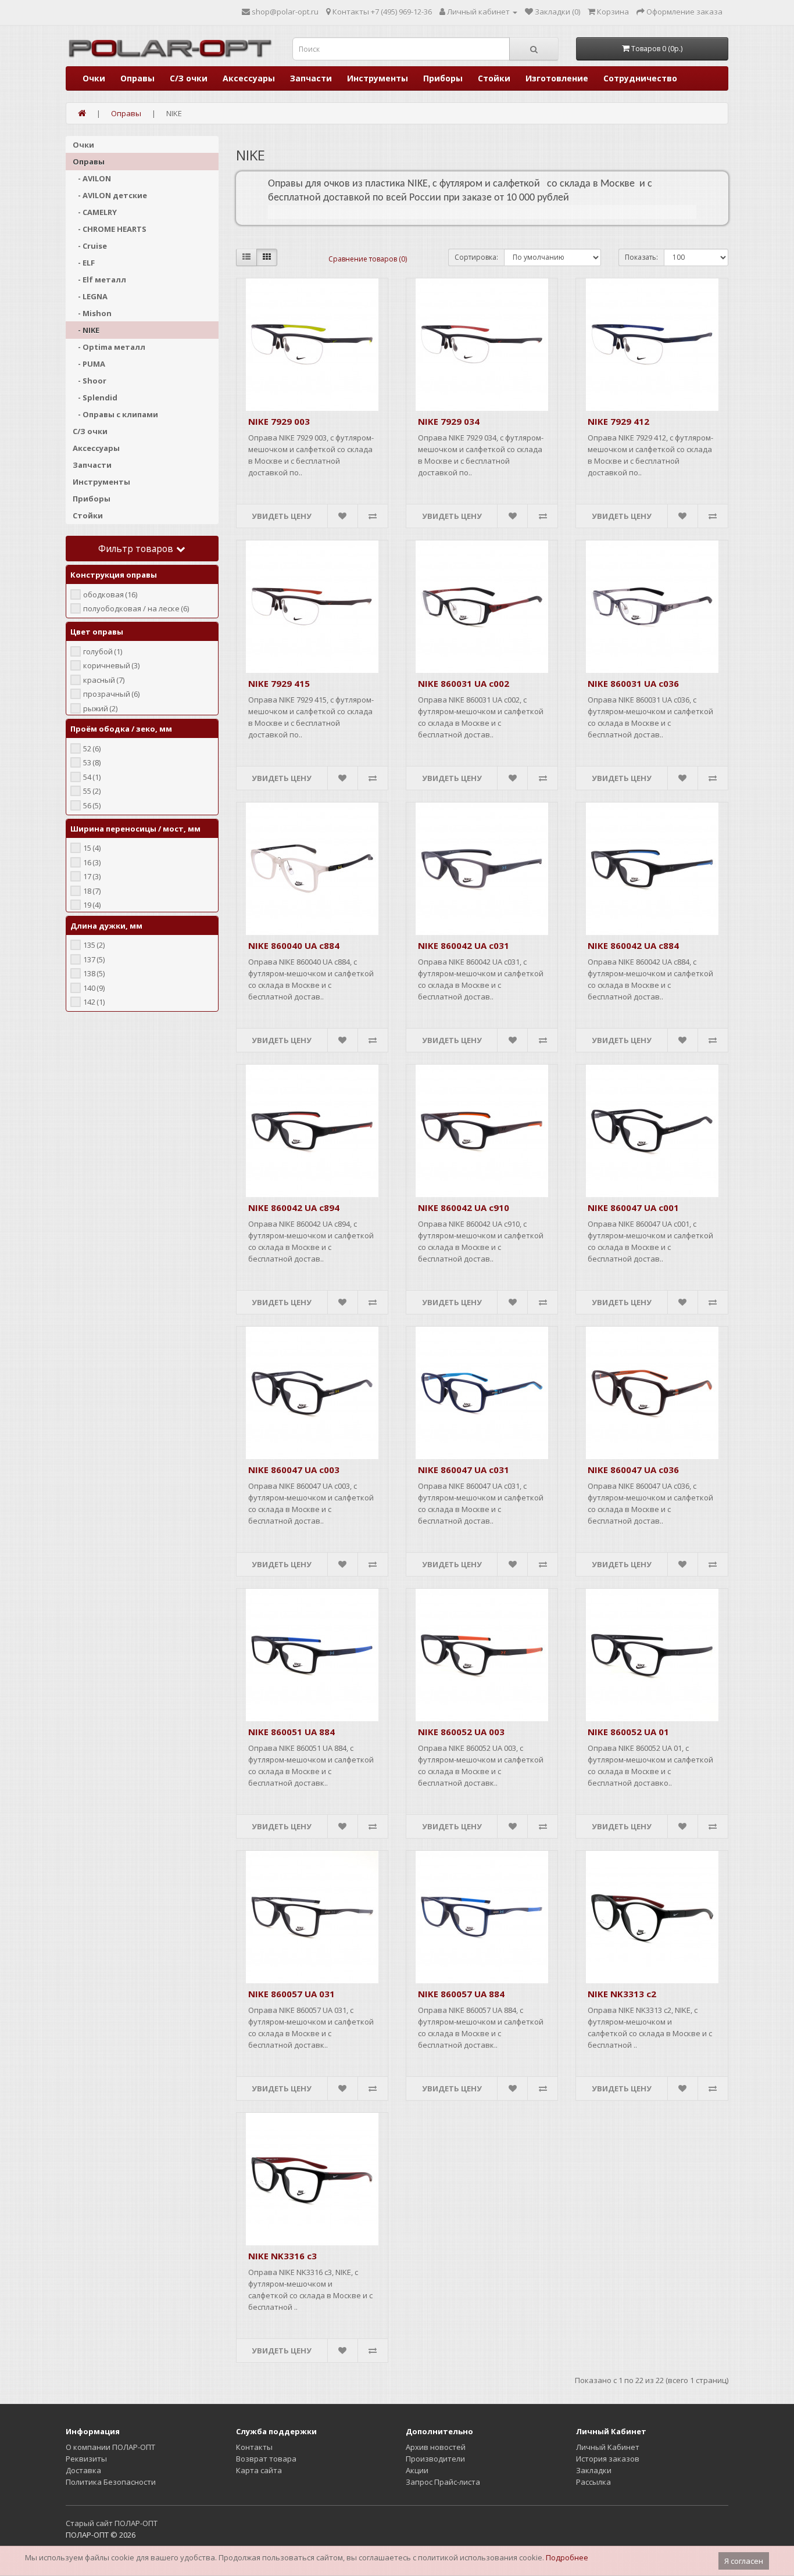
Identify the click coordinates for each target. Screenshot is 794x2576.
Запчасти (311, 78)
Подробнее (567, 2557)
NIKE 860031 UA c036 (633, 683)
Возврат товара (266, 2459)
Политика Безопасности (111, 2482)
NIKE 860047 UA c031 (464, 1470)
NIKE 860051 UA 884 (292, 1732)
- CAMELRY (95, 212)
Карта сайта (259, 2470)
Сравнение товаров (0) (368, 259)
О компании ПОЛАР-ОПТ (110, 2447)
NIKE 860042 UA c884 (633, 945)
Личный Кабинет (608, 2447)
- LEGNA (90, 296)
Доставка (83, 2470)
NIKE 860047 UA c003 (294, 1470)
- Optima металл (109, 347)
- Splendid (95, 397)
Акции (417, 2470)
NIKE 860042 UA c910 (464, 1208)
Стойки (494, 78)
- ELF (84, 263)
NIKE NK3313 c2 (622, 1994)
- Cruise (90, 246)
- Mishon (92, 313)
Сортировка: (476, 257)
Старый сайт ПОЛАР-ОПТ (112, 2523)
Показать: (641, 257)
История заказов (608, 2459)
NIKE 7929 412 (618, 421)
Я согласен (744, 2561)
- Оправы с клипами (115, 414)
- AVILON (92, 178)
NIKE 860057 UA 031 (292, 1994)
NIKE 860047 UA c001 (633, 1208)
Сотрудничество (640, 78)
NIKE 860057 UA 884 (461, 1994)
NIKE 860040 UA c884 (294, 945)
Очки (94, 78)
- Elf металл (99, 280)
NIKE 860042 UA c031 (464, 945)
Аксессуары (249, 78)
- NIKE (86, 330)
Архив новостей (436, 2447)
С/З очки (189, 78)
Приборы (443, 78)
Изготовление (557, 78)
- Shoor (90, 381)
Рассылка (593, 2482)
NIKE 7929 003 (279, 421)
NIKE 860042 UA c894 (294, 1208)
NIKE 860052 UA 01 (628, 1732)
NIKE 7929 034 (449, 421)
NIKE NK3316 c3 (282, 2256)
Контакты (254, 2447)
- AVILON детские (110, 195)
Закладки (594, 2470)
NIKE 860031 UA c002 (464, 683)
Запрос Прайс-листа (443, 2482)
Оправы (137, 78)
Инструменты (378, 78)
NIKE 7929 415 (279, 683)
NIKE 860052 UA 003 (461, 1732)
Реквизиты (86, 2459)
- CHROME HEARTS (110, 229)
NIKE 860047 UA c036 (633, 1470)
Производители (435, 2459)
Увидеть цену (282, 516)
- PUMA (89, 364)
